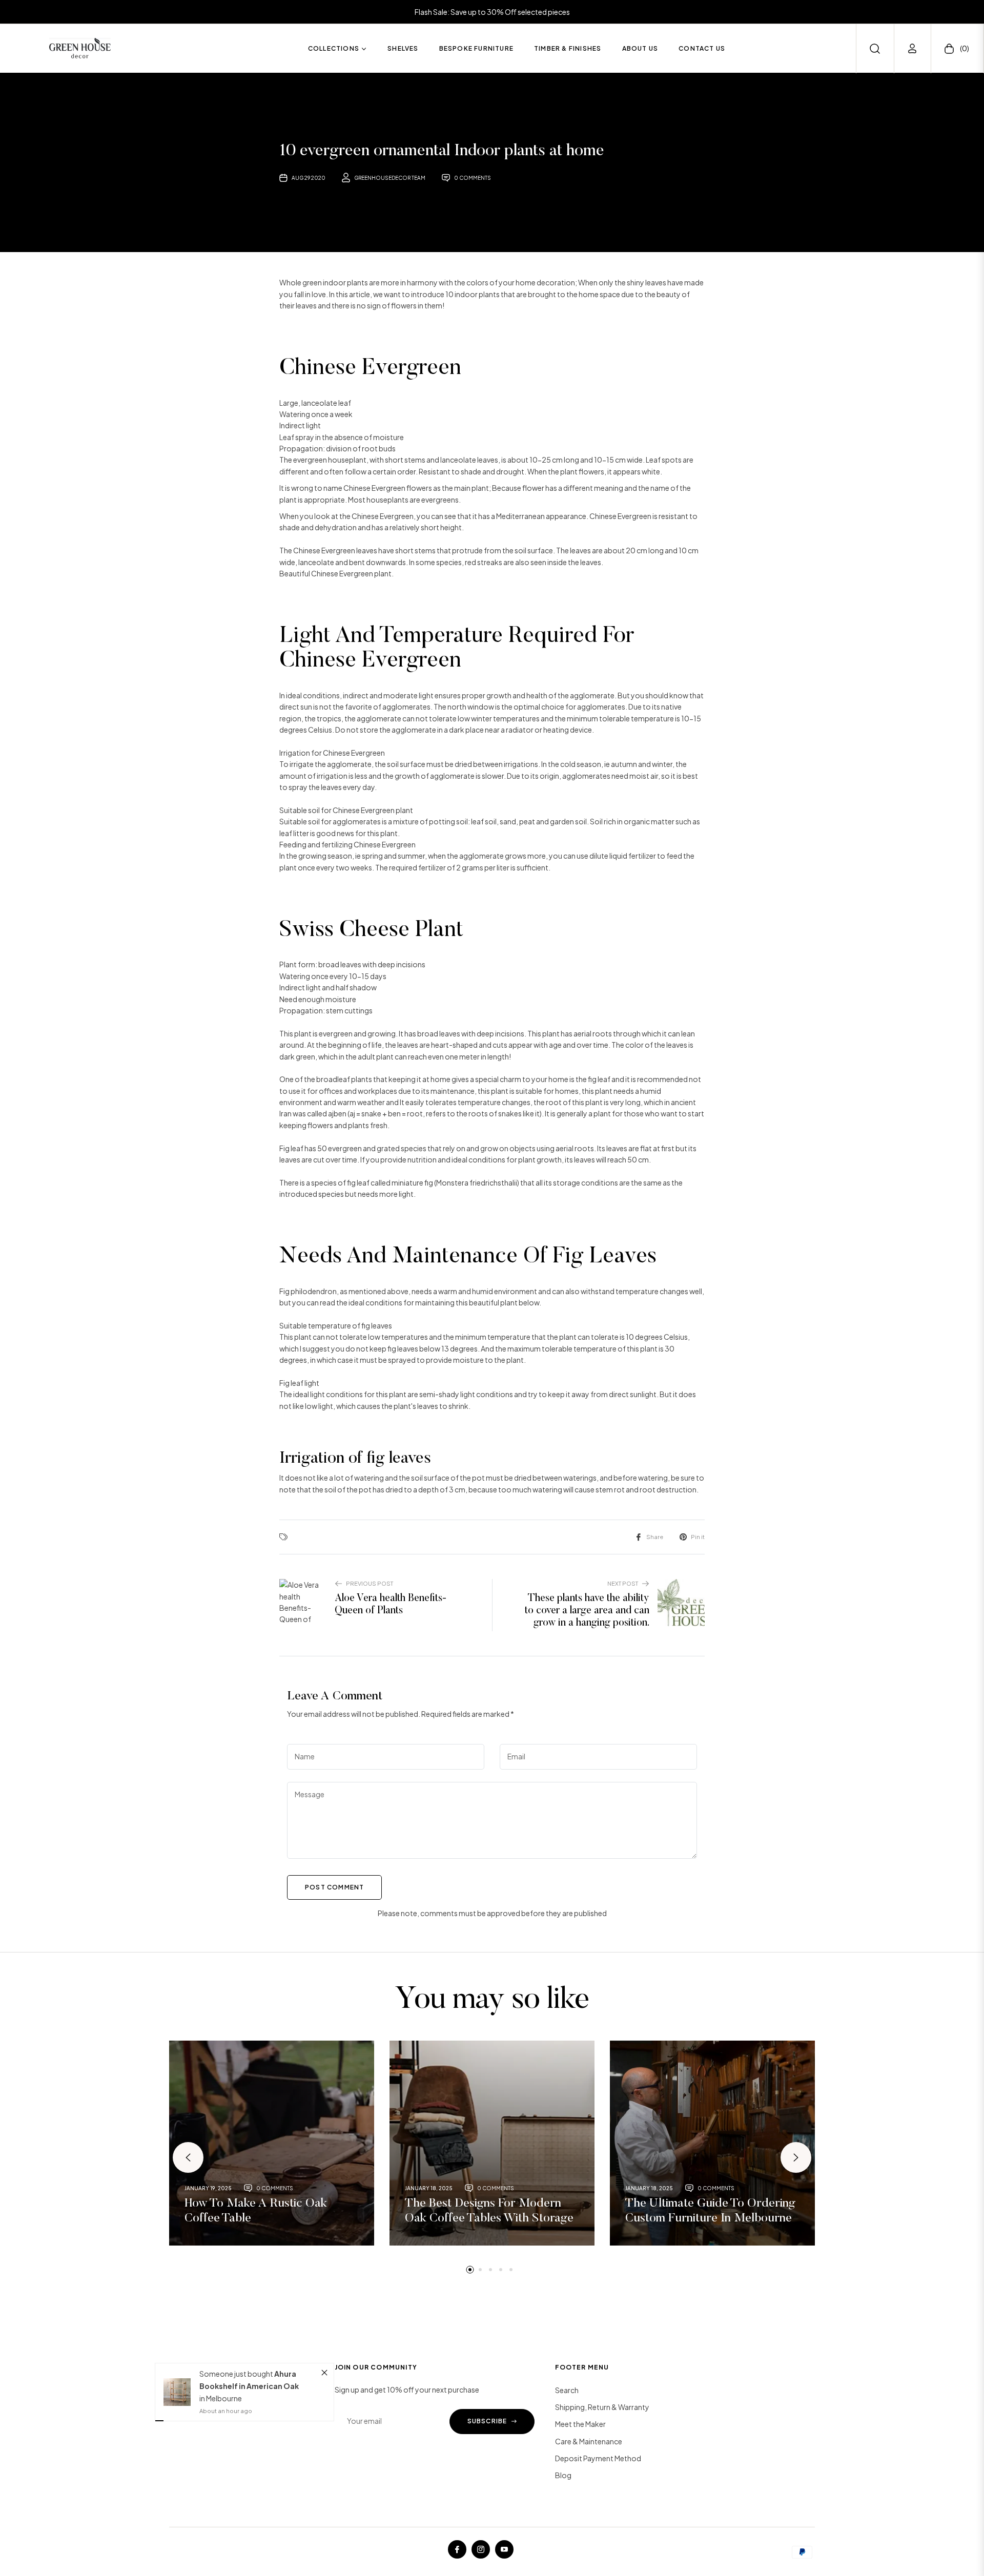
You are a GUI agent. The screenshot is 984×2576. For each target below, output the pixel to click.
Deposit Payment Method (598, 2458)
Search (567, 2390)
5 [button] (511, 2270)
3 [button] (490, 2270)
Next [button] (796, 2157)
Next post (623, 1583)
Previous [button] (188, 2157)
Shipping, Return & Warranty (602, 2407)
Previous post (370, 1583)
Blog (563, 2475)
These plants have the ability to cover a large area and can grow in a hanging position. (587, 1611)
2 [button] (480, 2270)
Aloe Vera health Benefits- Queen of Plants (391, 1605)
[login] (912, 48)
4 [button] (501, 2270)
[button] (875, 49)
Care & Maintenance (589, 2441)
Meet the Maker (580, 2424)
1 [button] (470, 2270)
